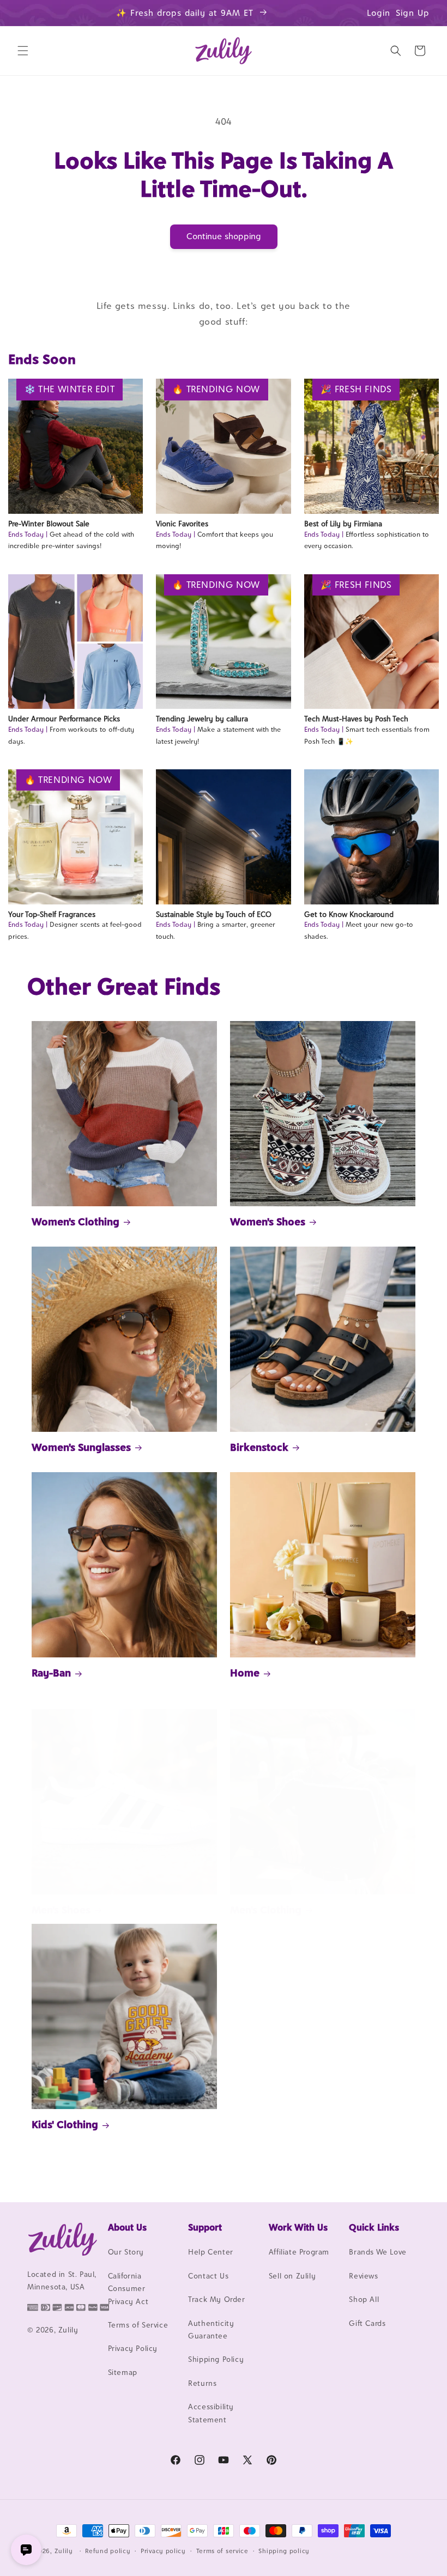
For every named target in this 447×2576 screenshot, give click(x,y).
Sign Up (413, 13)
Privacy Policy (133, 2348)
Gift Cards (367, 2323)
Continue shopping (224, 236)
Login (379, 13)
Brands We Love (377, 2252)
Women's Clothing (75, 1222)
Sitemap (123, 2372)
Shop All (364, 2299)
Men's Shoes (61, 1910)
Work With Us (298, 2227)
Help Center (211, 2252)
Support (205, 2227)
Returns (202, 2383)
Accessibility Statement (211, 2413)
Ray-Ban (51, 1673)
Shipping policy (284, 2551)
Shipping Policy (216, 2359)
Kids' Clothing (65, 2124)
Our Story (126, 2252)
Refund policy (108, 2551)
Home (245, 1673)
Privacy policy (163, 2551)
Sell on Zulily (292, 2276)
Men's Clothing (266, 1910)
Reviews (363, 2276)
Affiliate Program (299, 2252)
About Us (127, 2227)
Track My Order (216, 2299)
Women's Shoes (268, 1222)
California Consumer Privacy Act (128, 2289)
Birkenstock (259, 1447)
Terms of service (222, 2551)
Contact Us (208, 2276)
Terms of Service (138, 2325)
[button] (23, 51)
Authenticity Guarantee (211, 2329)
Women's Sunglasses (81, 1447)
